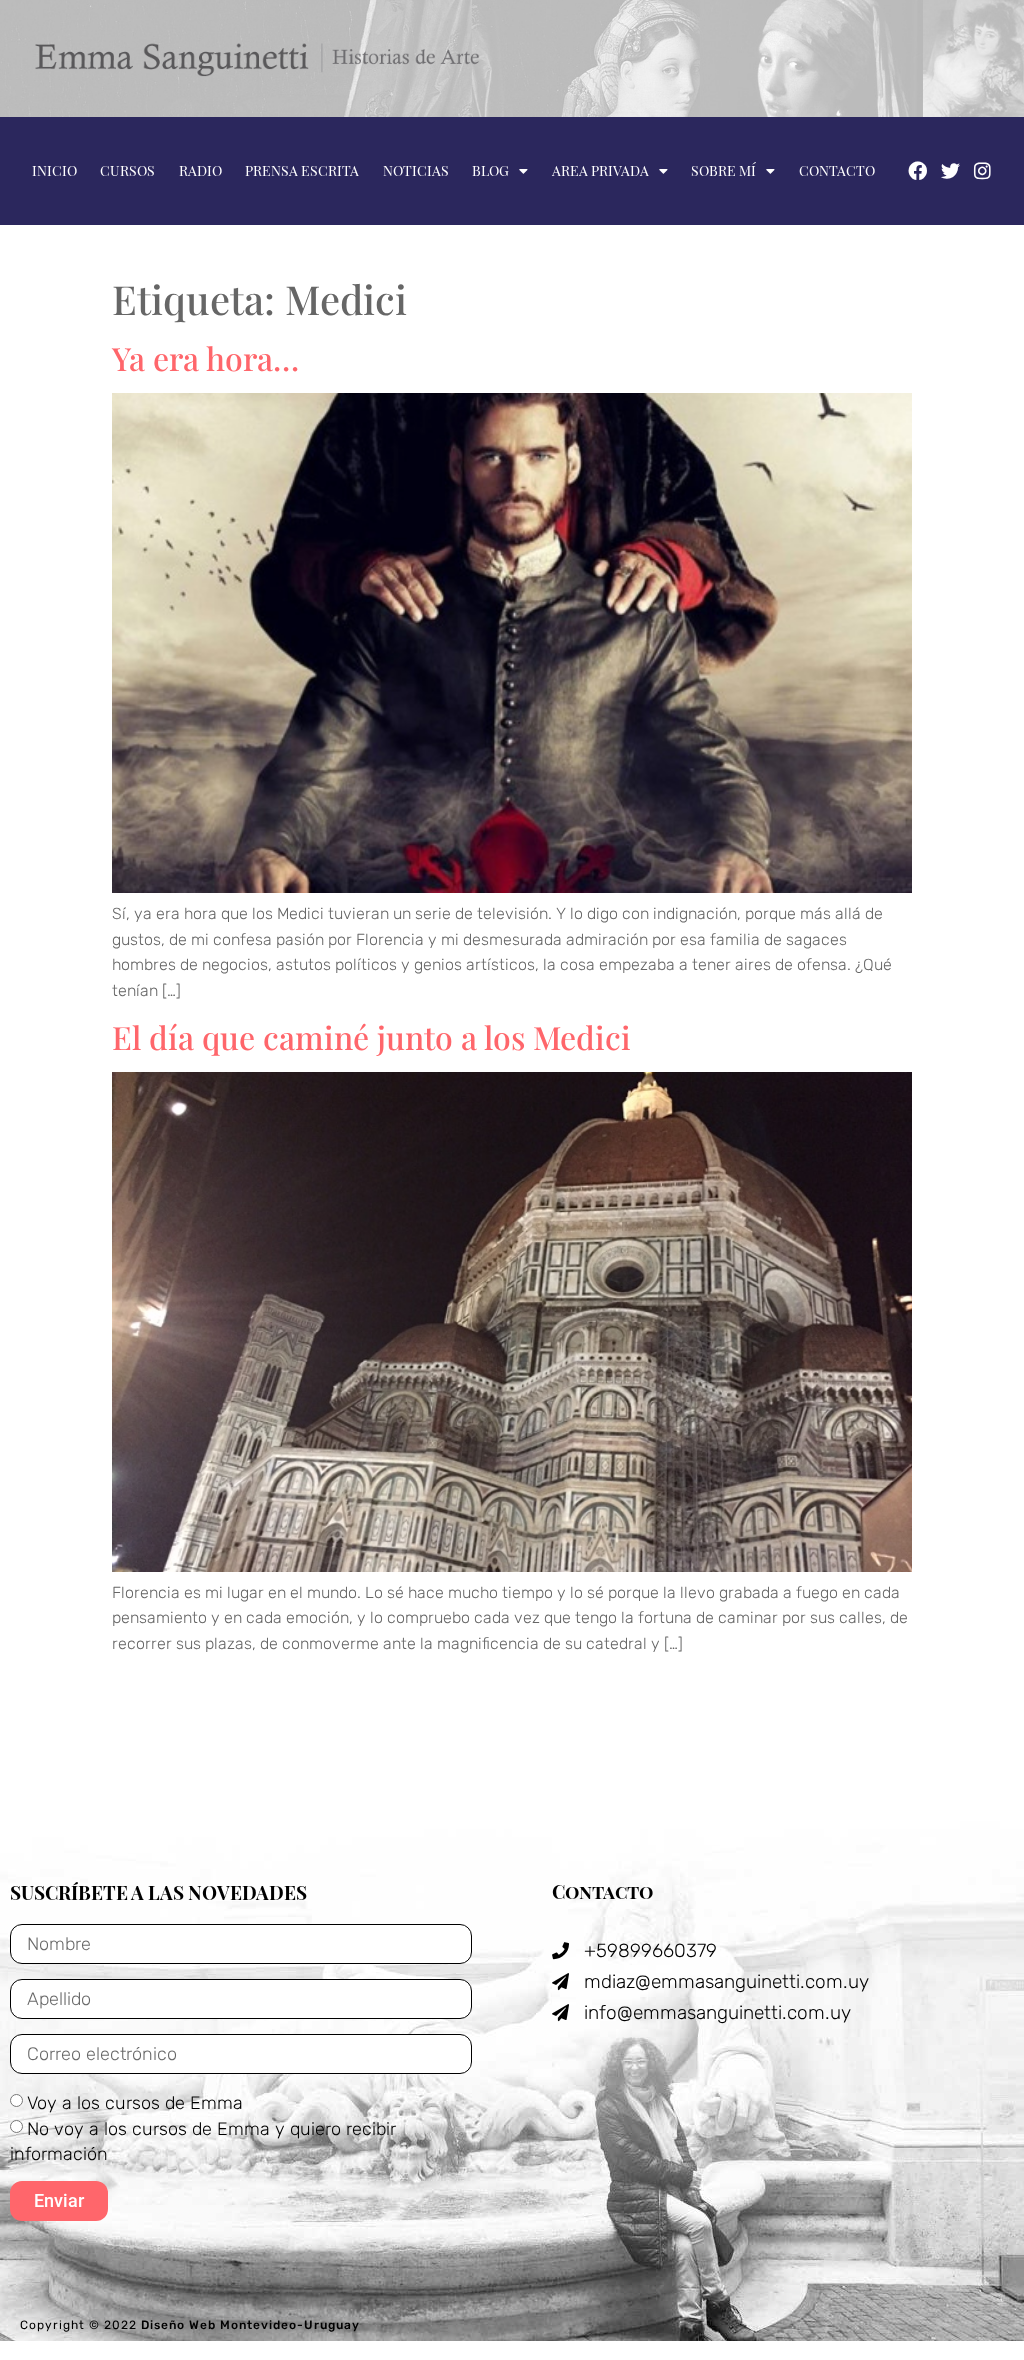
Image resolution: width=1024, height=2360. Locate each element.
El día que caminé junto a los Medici (371, 1036)
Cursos (127, 170)
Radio (200, 170)
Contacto (837, 170)
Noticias (416, 170)
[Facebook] (917, 170)
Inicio (54, 170)
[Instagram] (983, 170)
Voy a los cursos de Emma (135, 2103)
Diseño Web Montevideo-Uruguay (250, 2325)
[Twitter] (950, 170)
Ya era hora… (205, 357)
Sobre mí (723, 170)
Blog (490, 170)
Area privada (600, 170)
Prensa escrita (302, 170)
